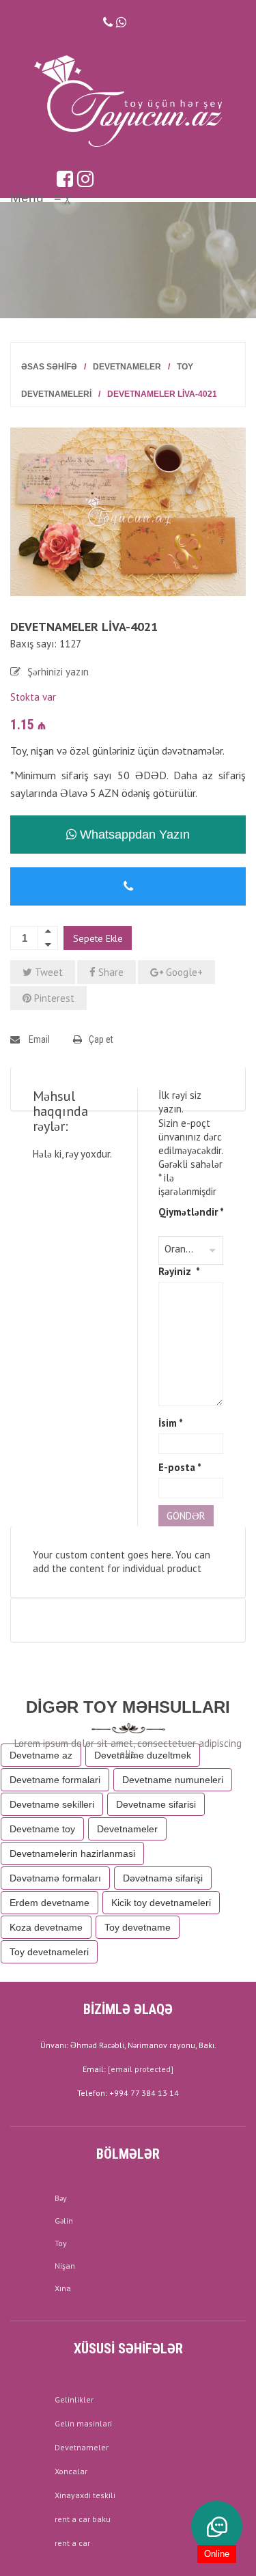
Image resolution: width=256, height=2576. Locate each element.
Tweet (47, 972)
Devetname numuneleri (173, 1780)
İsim (171, 1423)
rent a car (72, 2543)
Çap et (101, 1039)
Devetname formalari (55, 1780)
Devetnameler (127, 367)
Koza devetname (46, 1927)
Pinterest (53, 998)
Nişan (65, 2266)
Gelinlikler (74, 2399)
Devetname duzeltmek (143, 1755)
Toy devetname (138, 1927)
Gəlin (64, 2221)
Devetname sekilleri (52, 1804)
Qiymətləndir (191, 1212)
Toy (61, 2243)
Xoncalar (71, 2471)
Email (38, 1039)
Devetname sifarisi (156, 1804)
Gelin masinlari (83, 2423)
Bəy (61, 2198)
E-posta (180, 1467)
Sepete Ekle (98, 938)
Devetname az (41, 1755)
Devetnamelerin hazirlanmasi (72, 1853)
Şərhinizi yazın (58, 672)
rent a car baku (83, 2519)
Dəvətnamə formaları (55, 1878)
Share (110, 972)
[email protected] (141, 2069)
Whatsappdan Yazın (133, 835)
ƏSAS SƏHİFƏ (49, 367)
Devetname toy (42, 1829)
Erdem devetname (49, 1903)
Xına (63, 2288)
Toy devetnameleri (49, 1952)
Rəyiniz (179, 1271)
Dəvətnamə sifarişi (163, 1878)
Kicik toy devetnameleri (161, 1903)
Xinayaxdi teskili (85, 2495)
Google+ (183, 972)
